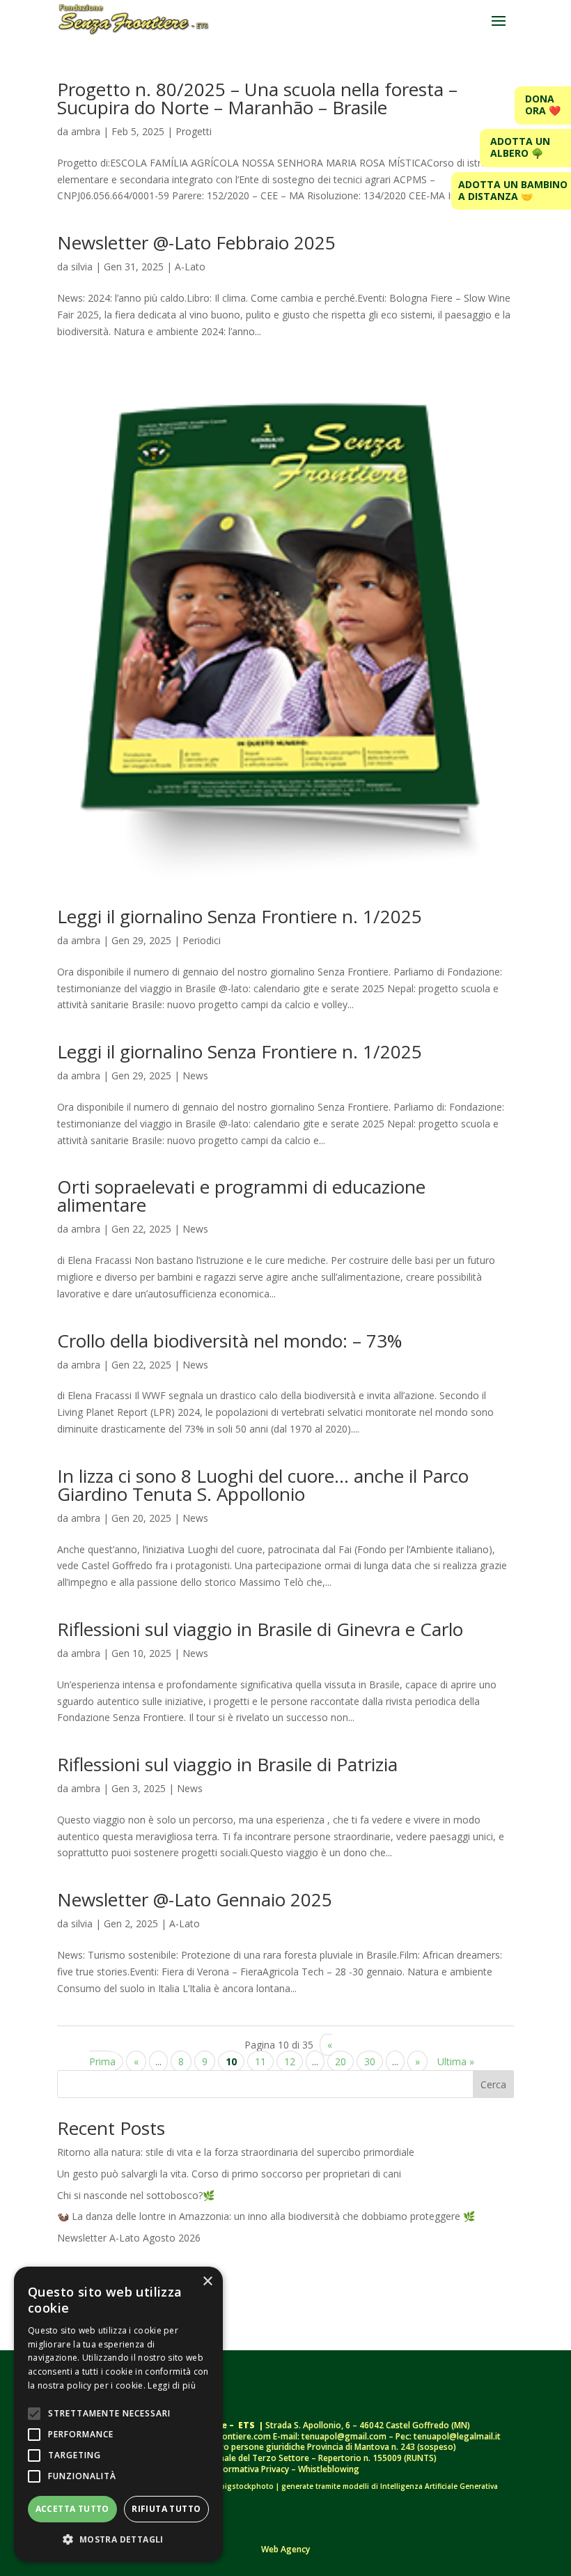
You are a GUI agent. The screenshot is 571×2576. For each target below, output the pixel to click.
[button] (118, 2540)
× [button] (207, 2282)
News (195, 1075)
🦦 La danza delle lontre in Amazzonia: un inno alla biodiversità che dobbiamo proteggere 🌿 (266, 2216)
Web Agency (285, 2549)
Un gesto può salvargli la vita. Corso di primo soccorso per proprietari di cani (229, 2174)
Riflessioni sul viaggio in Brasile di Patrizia (227, 1764)
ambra (86, 131)
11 (260, 2061)
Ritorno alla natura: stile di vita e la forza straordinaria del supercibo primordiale (236, 2152)
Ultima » (456, 2061)
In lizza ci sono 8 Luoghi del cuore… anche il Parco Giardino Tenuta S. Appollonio (263, 1485)
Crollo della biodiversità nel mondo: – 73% (229, 1341)
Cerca (493, 2084)
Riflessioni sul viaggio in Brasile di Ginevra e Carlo (260, 1629)
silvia (82, 267)
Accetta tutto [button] (72, 2509)
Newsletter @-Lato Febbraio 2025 (196, 242)
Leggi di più (172, 2385)
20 (341, 2061)
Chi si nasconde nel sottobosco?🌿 (136, 2195)
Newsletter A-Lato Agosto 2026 (129, 2238)
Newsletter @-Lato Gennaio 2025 (195, 1899)
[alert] (118, 2414)
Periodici (202, 940)
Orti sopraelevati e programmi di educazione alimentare (241, 1196)
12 (290, 2061)
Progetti (194, 131)
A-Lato (190, 267)
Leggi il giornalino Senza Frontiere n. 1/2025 (240, 916)
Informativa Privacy (252, 2469)
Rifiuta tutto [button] (166, 2509)
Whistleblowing (329, 2469)
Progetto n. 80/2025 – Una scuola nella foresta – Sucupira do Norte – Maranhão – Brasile (257, 98)
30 (370, 2061)
